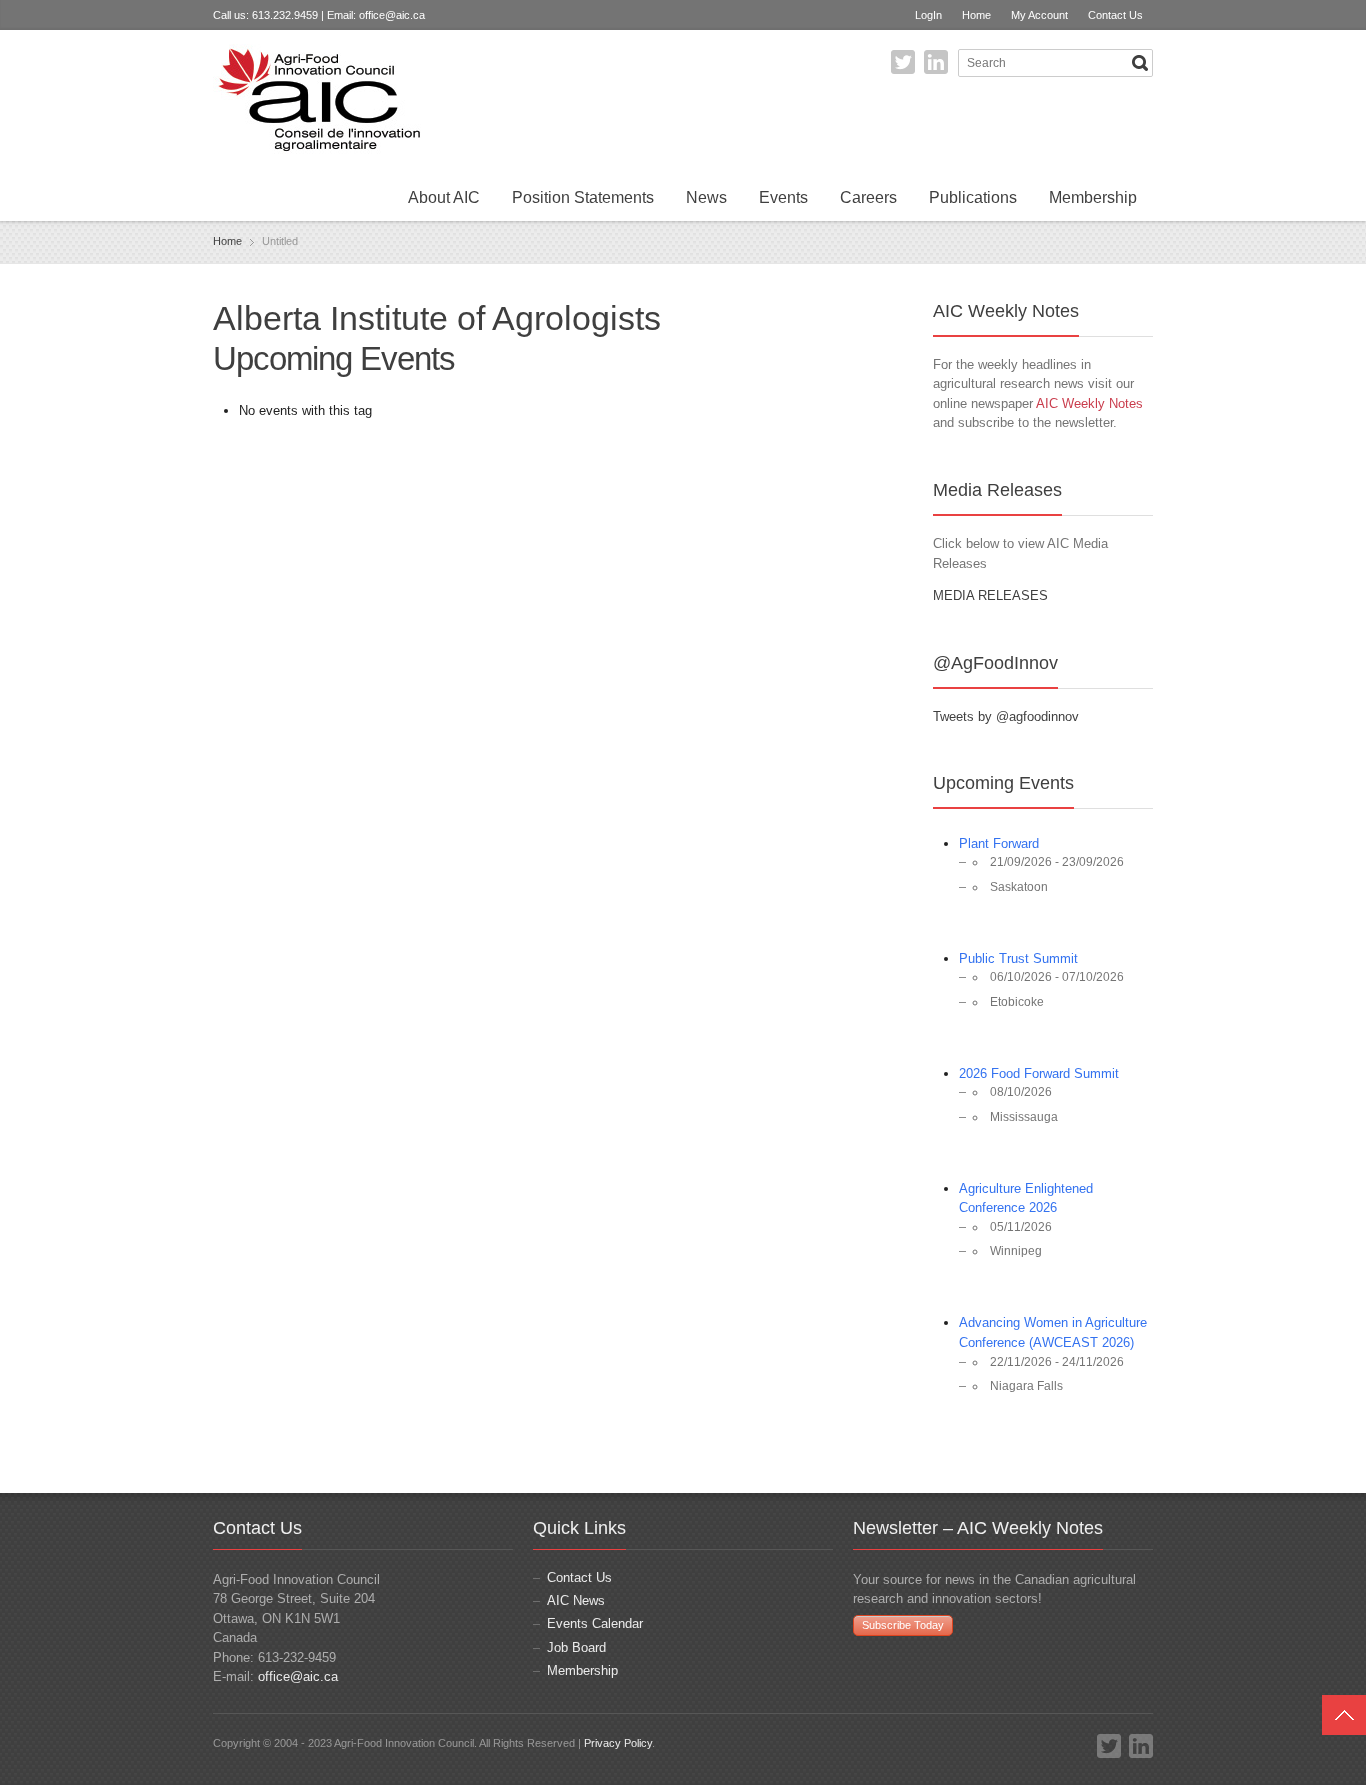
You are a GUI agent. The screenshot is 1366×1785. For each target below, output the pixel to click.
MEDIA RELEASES (990, 595)
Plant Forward (999, 843)
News (706, 197)
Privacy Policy (618, 1743)
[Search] (1140, 63)
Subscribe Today (903, 1625)
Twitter (903, 62)
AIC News (576, 1600)
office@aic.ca (392, 15)
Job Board (576, 1647)
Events (783, 197)
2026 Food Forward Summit (1039, 1073)
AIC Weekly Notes (1089, 403)
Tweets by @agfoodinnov (1006, 716)
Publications (973, 197)
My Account (1039, 15)
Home (976, 15)
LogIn (928, 15)
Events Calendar (595, 1623)
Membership (1093, 197)
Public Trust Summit (1018, 958)
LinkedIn (936, 62)
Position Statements (583, 197)
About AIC (444, 197)
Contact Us (1115, 15)
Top (1344, 1715)
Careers (868, 197)
